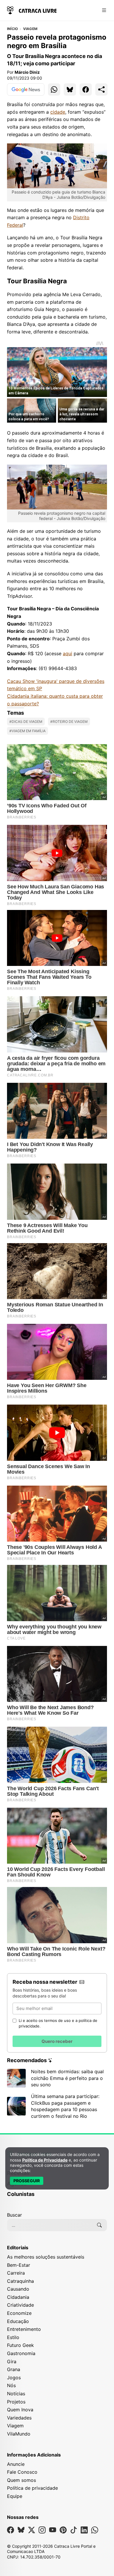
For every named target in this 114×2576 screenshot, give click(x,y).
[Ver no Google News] (26, 89)
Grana (14, 2369)
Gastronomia (21, 2353)
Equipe (15, 2496)
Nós (11, 2385)
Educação (18, 2321)
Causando (18, 2289)
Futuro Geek (20, 2345)
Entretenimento (24, 2329)
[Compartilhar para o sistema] (101, 89)
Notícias (16, 2394)
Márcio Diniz (27, 72)
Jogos (14, 2378)
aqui (68, 653)
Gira (12, 2361)
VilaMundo (19, 2434)
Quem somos (21, 2480)
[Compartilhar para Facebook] (86, 89)
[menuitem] (57, 2197)
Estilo (13, 2337)
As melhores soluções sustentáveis (46, 2257)
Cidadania (18, 2297)
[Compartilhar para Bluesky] (70, 89)
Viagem (30, 29)
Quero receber (57, 2041)
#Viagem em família (27, 731)
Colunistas (21, 2194)
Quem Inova (20, 2410)
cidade (58, 112)
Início (12, 29)
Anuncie (16, 2464)
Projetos (16, 2402)
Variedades (19, 2418)
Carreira (16, 2273)
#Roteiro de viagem (69, 722)
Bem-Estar (19, 2265)
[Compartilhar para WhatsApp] (54, 89)
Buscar (14, 2215)
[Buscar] (99, 2225)
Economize (19, 2313)
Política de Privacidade (45, 2160)
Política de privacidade (32, 2488)
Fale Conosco (22, 2472)
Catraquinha (20, 2281)
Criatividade (20, 2305)
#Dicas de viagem (26, 722)
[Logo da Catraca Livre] (32, 10)
